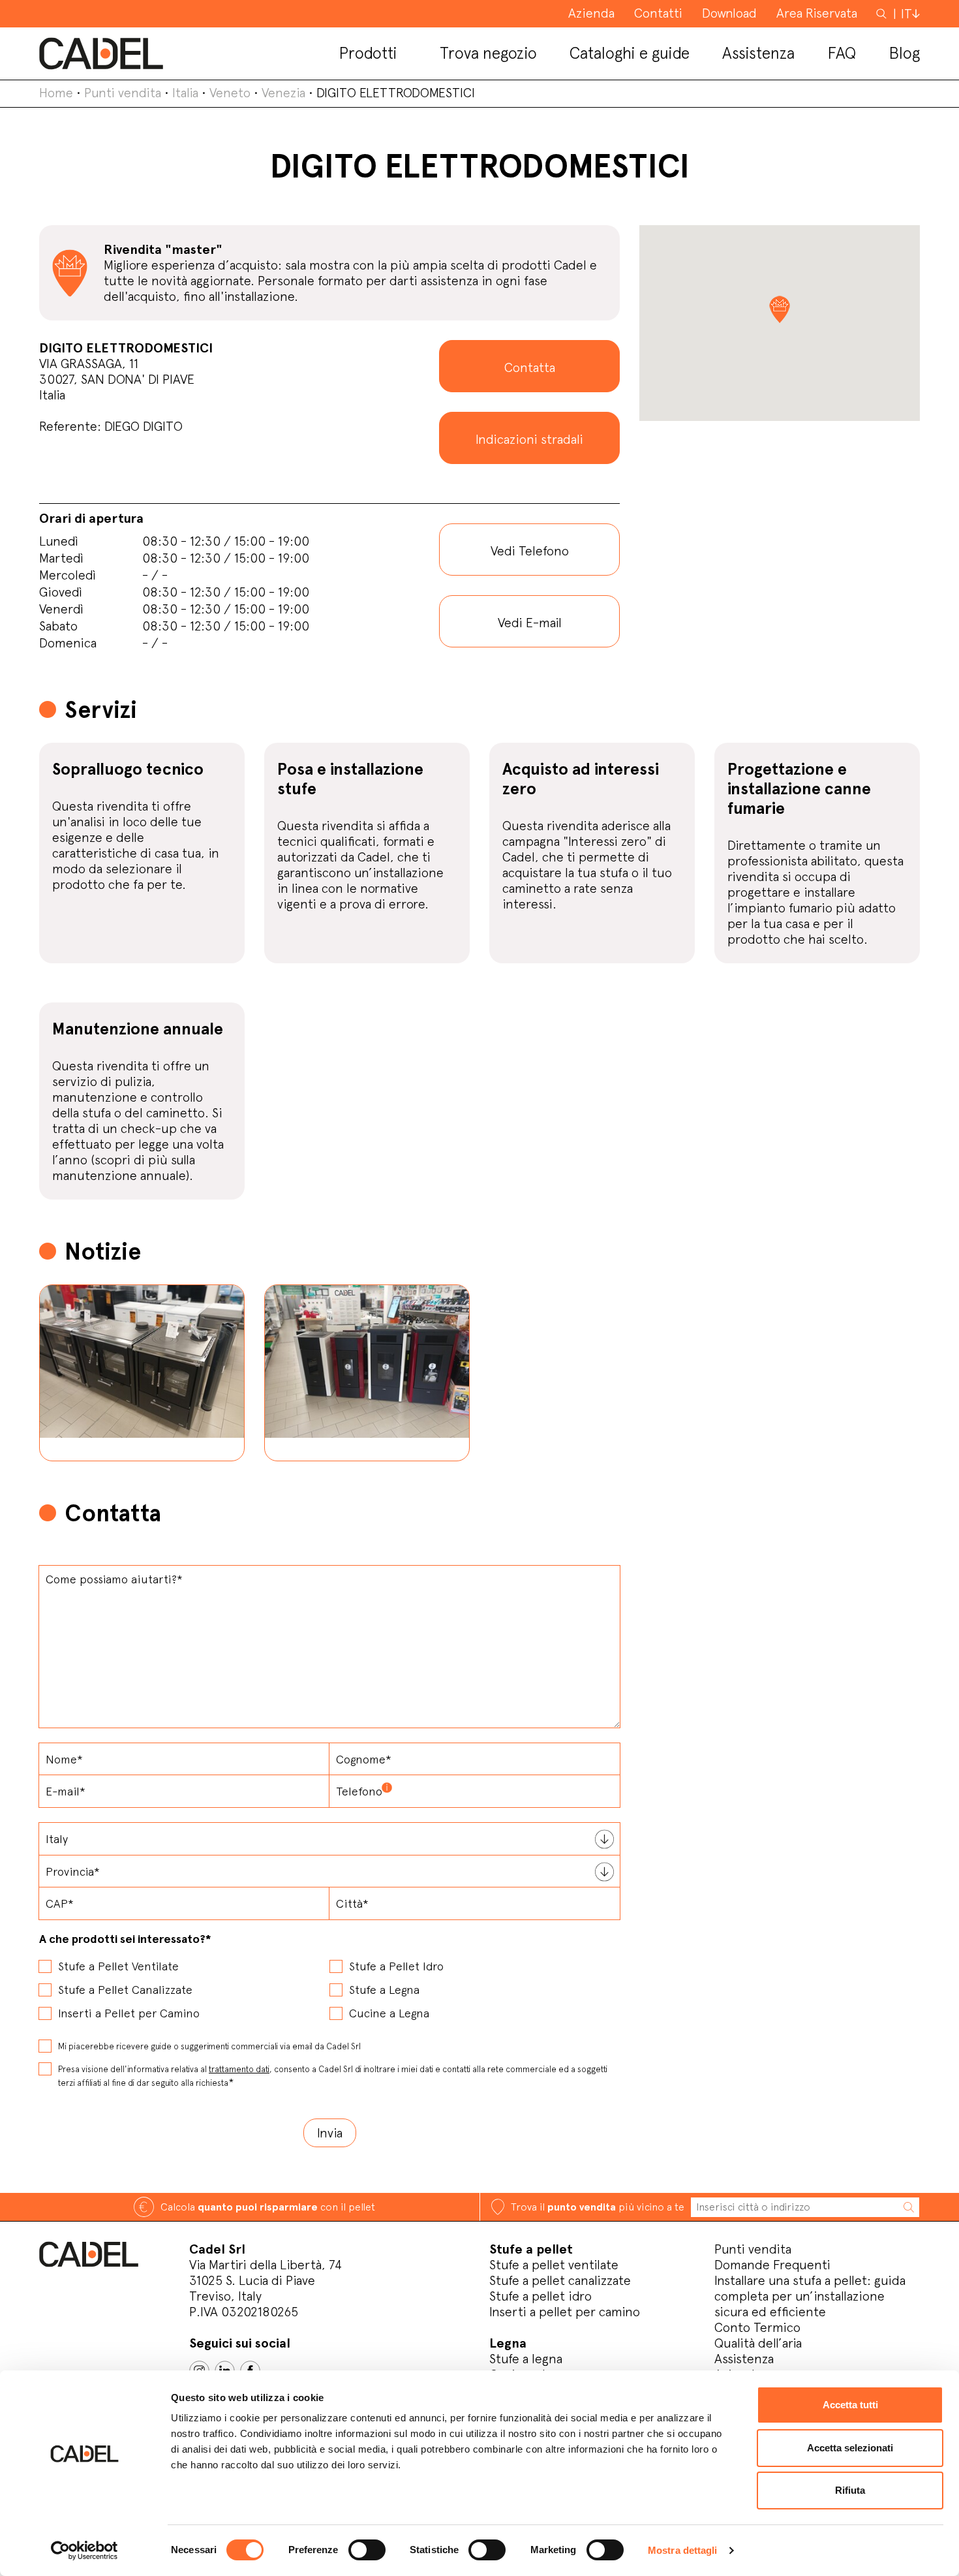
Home (56, 93)
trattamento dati (239, 2069)
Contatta (530, 367)
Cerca (883, 13)
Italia (185, 93)
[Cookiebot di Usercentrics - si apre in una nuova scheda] (84, 2551)
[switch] (367, 2550)
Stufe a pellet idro (540, 2296)
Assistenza (744, 2359)
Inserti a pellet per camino (565, 2312)
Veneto (230, 93)
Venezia (283, 93)
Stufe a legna (526, 2359)
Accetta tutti (850, 2405)
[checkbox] (329, 1985)
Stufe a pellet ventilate (554, 2265)
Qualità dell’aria (758, 2343)
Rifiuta (850, 2490)
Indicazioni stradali (529, 439)
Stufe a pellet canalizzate (560, 2280)
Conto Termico (757, 2327)
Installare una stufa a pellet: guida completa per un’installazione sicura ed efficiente (810, 2296)
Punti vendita (123, 93)
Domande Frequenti (772, 2265)
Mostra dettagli (683, 2550)
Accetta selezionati (850, 2448)
